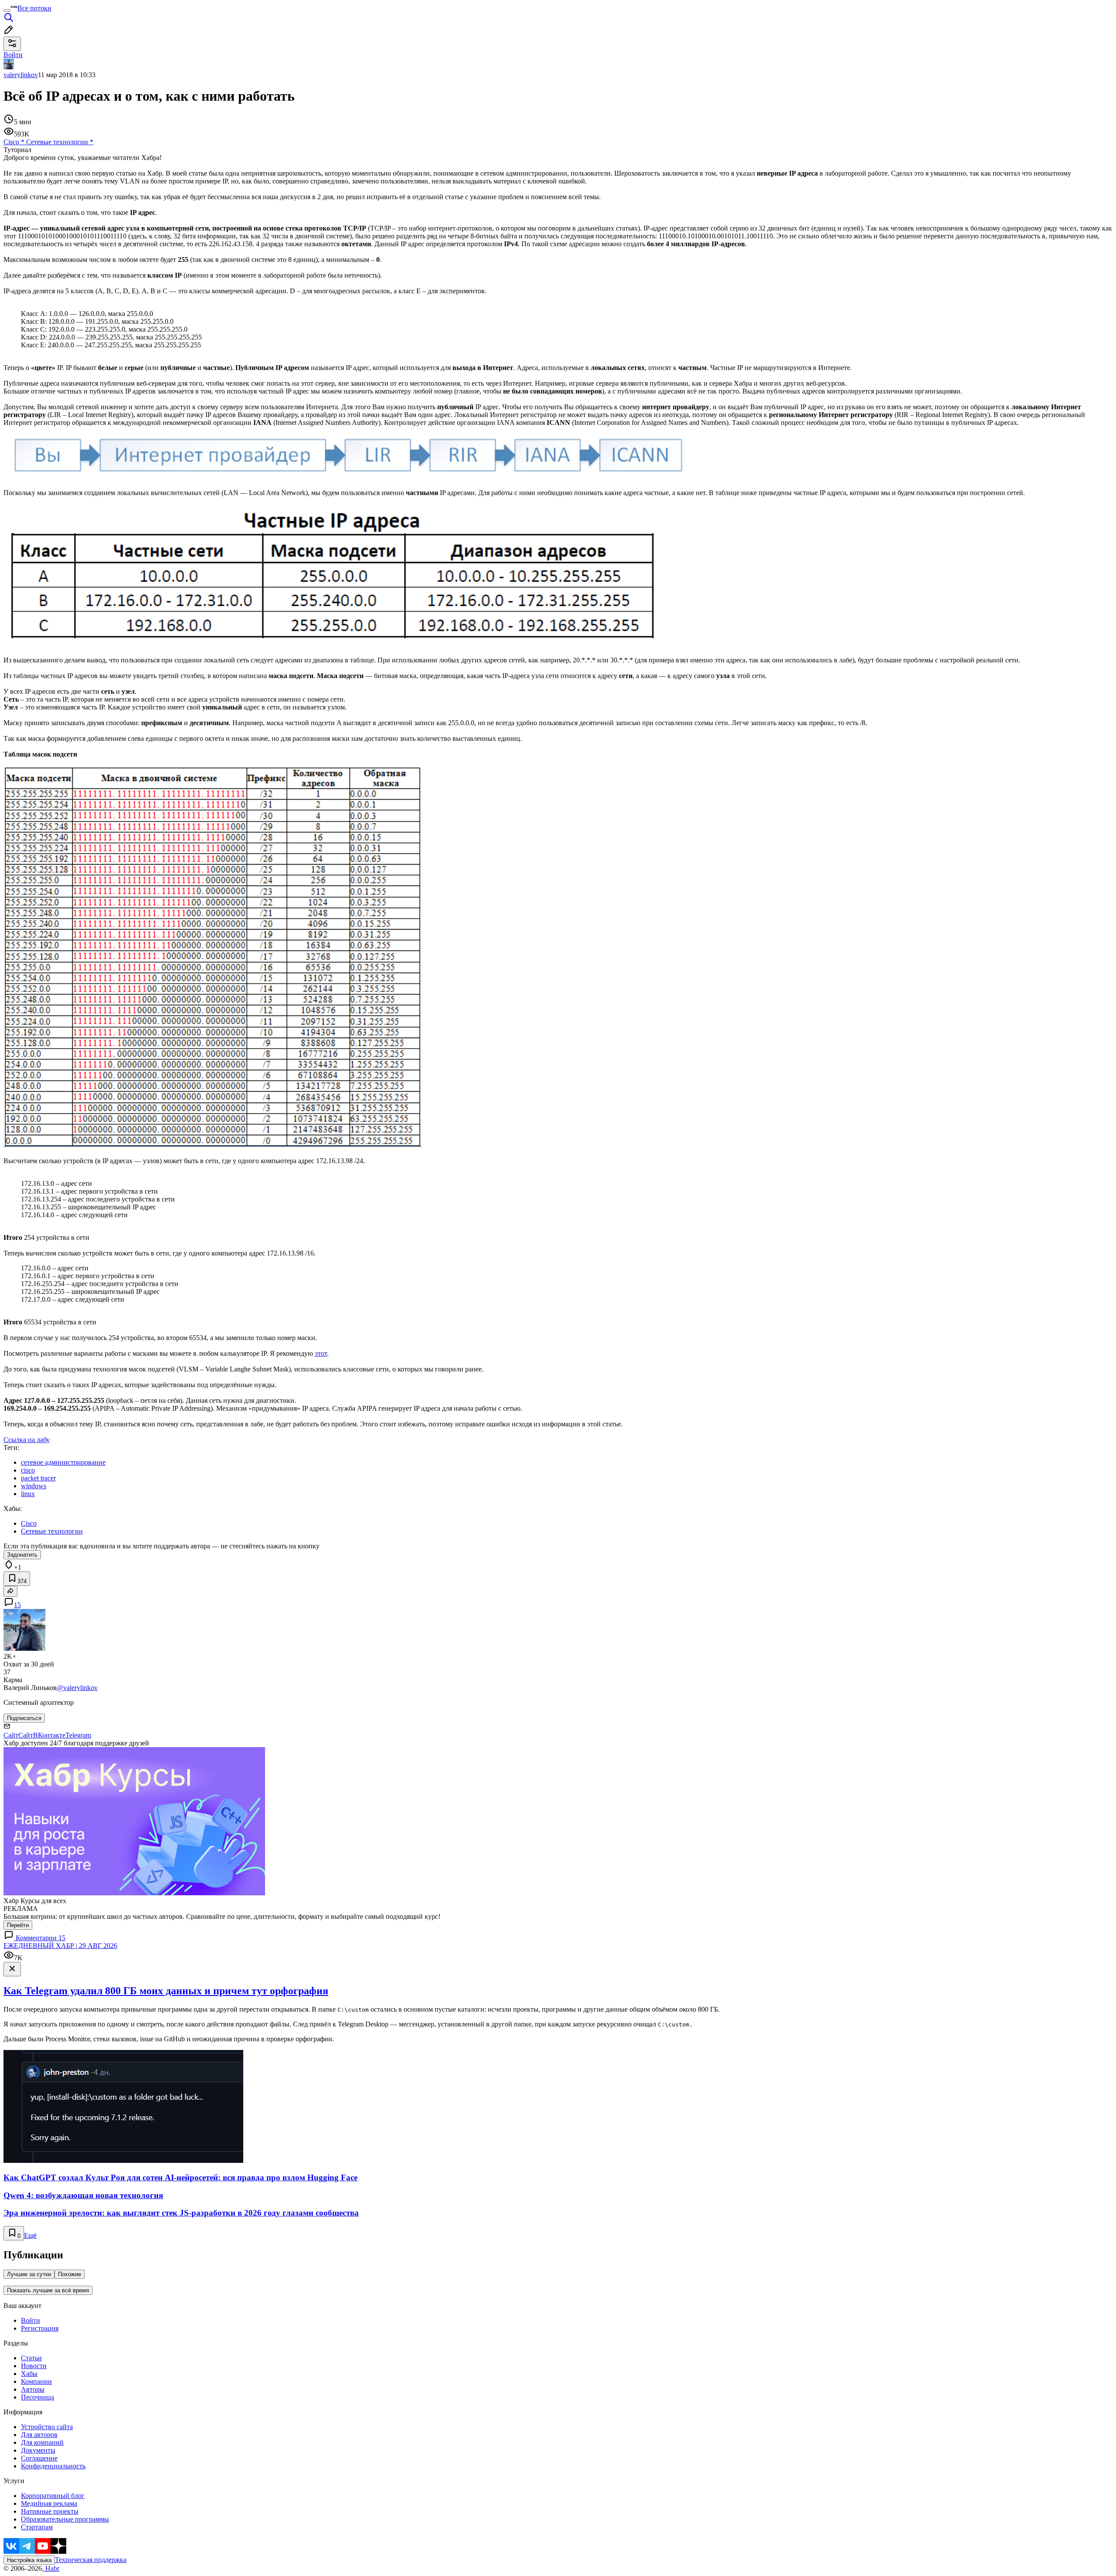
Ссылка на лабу (27, 1440)
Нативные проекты (50, 2511)
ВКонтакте (49, 1735)
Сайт (11, 1735)
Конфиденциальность (53, 2466)
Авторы (33, 2389)
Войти (31, 2320)
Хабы (29, 2374)
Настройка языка (29, 2560)
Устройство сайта (47, 2427)
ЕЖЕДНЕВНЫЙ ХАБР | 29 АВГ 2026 (60, 1946)
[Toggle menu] (7, 10)
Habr (51, 2568)
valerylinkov (21, 75)
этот (321, 1353)
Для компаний (42, 2442)
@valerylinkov (77, 1688)
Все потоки (34, 8)
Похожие (70, 2274)
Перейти (18, 1925)
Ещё (30, 2235)
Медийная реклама (49, 2503)
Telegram (78, 1735)
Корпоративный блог (53, 2496)
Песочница (37, 2397)
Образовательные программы (65, 2519)
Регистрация (40, 2328)
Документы (38, 2450)
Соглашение (39, 2458)
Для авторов (39, 2435)
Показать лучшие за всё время (48, 2290)
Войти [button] (13, 55)
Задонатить (22, 1555)
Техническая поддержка (91, 2560)
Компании (36, 2381)
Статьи (31, 2358)
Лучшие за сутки (29, 2274)
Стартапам (37, 2527)
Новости (34, 2366)
